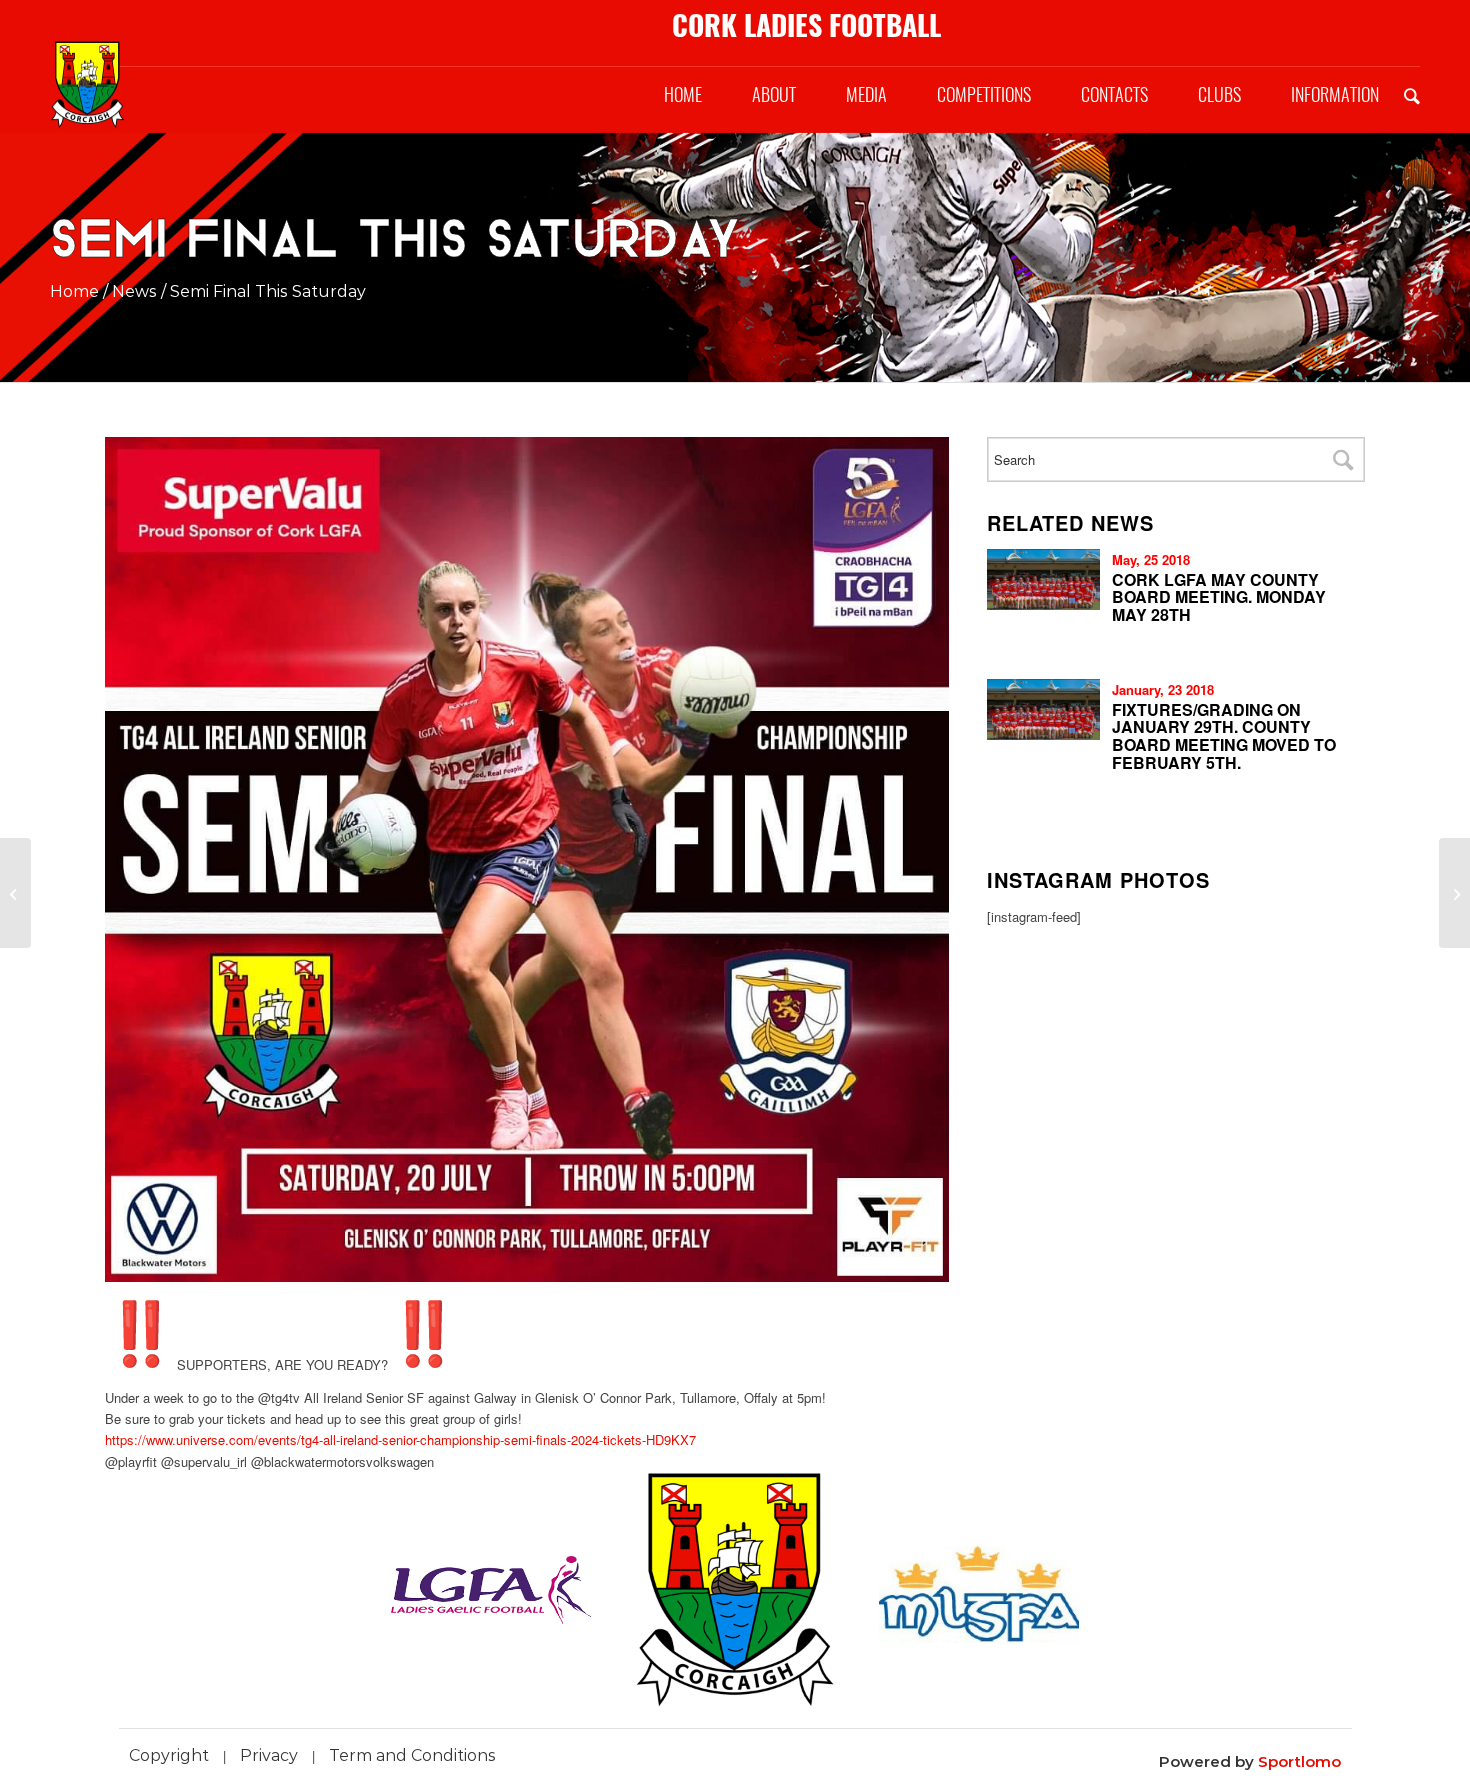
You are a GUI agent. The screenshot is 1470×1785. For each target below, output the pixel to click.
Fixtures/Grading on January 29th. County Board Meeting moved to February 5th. (1224, 736)
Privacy (269, 1755)
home (74, 291)
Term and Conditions (412, 1755)
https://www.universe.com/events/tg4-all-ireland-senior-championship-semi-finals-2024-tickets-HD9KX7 (400, 1439)
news (134, 291)
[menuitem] (683, 95)
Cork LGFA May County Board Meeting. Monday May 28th (1219, 597)
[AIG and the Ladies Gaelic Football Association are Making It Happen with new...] (15, 893)
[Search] (1412, 95)
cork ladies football (806, 25)
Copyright (169, 1755)
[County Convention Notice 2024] (1454, 893)
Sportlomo (1299, 1761)
